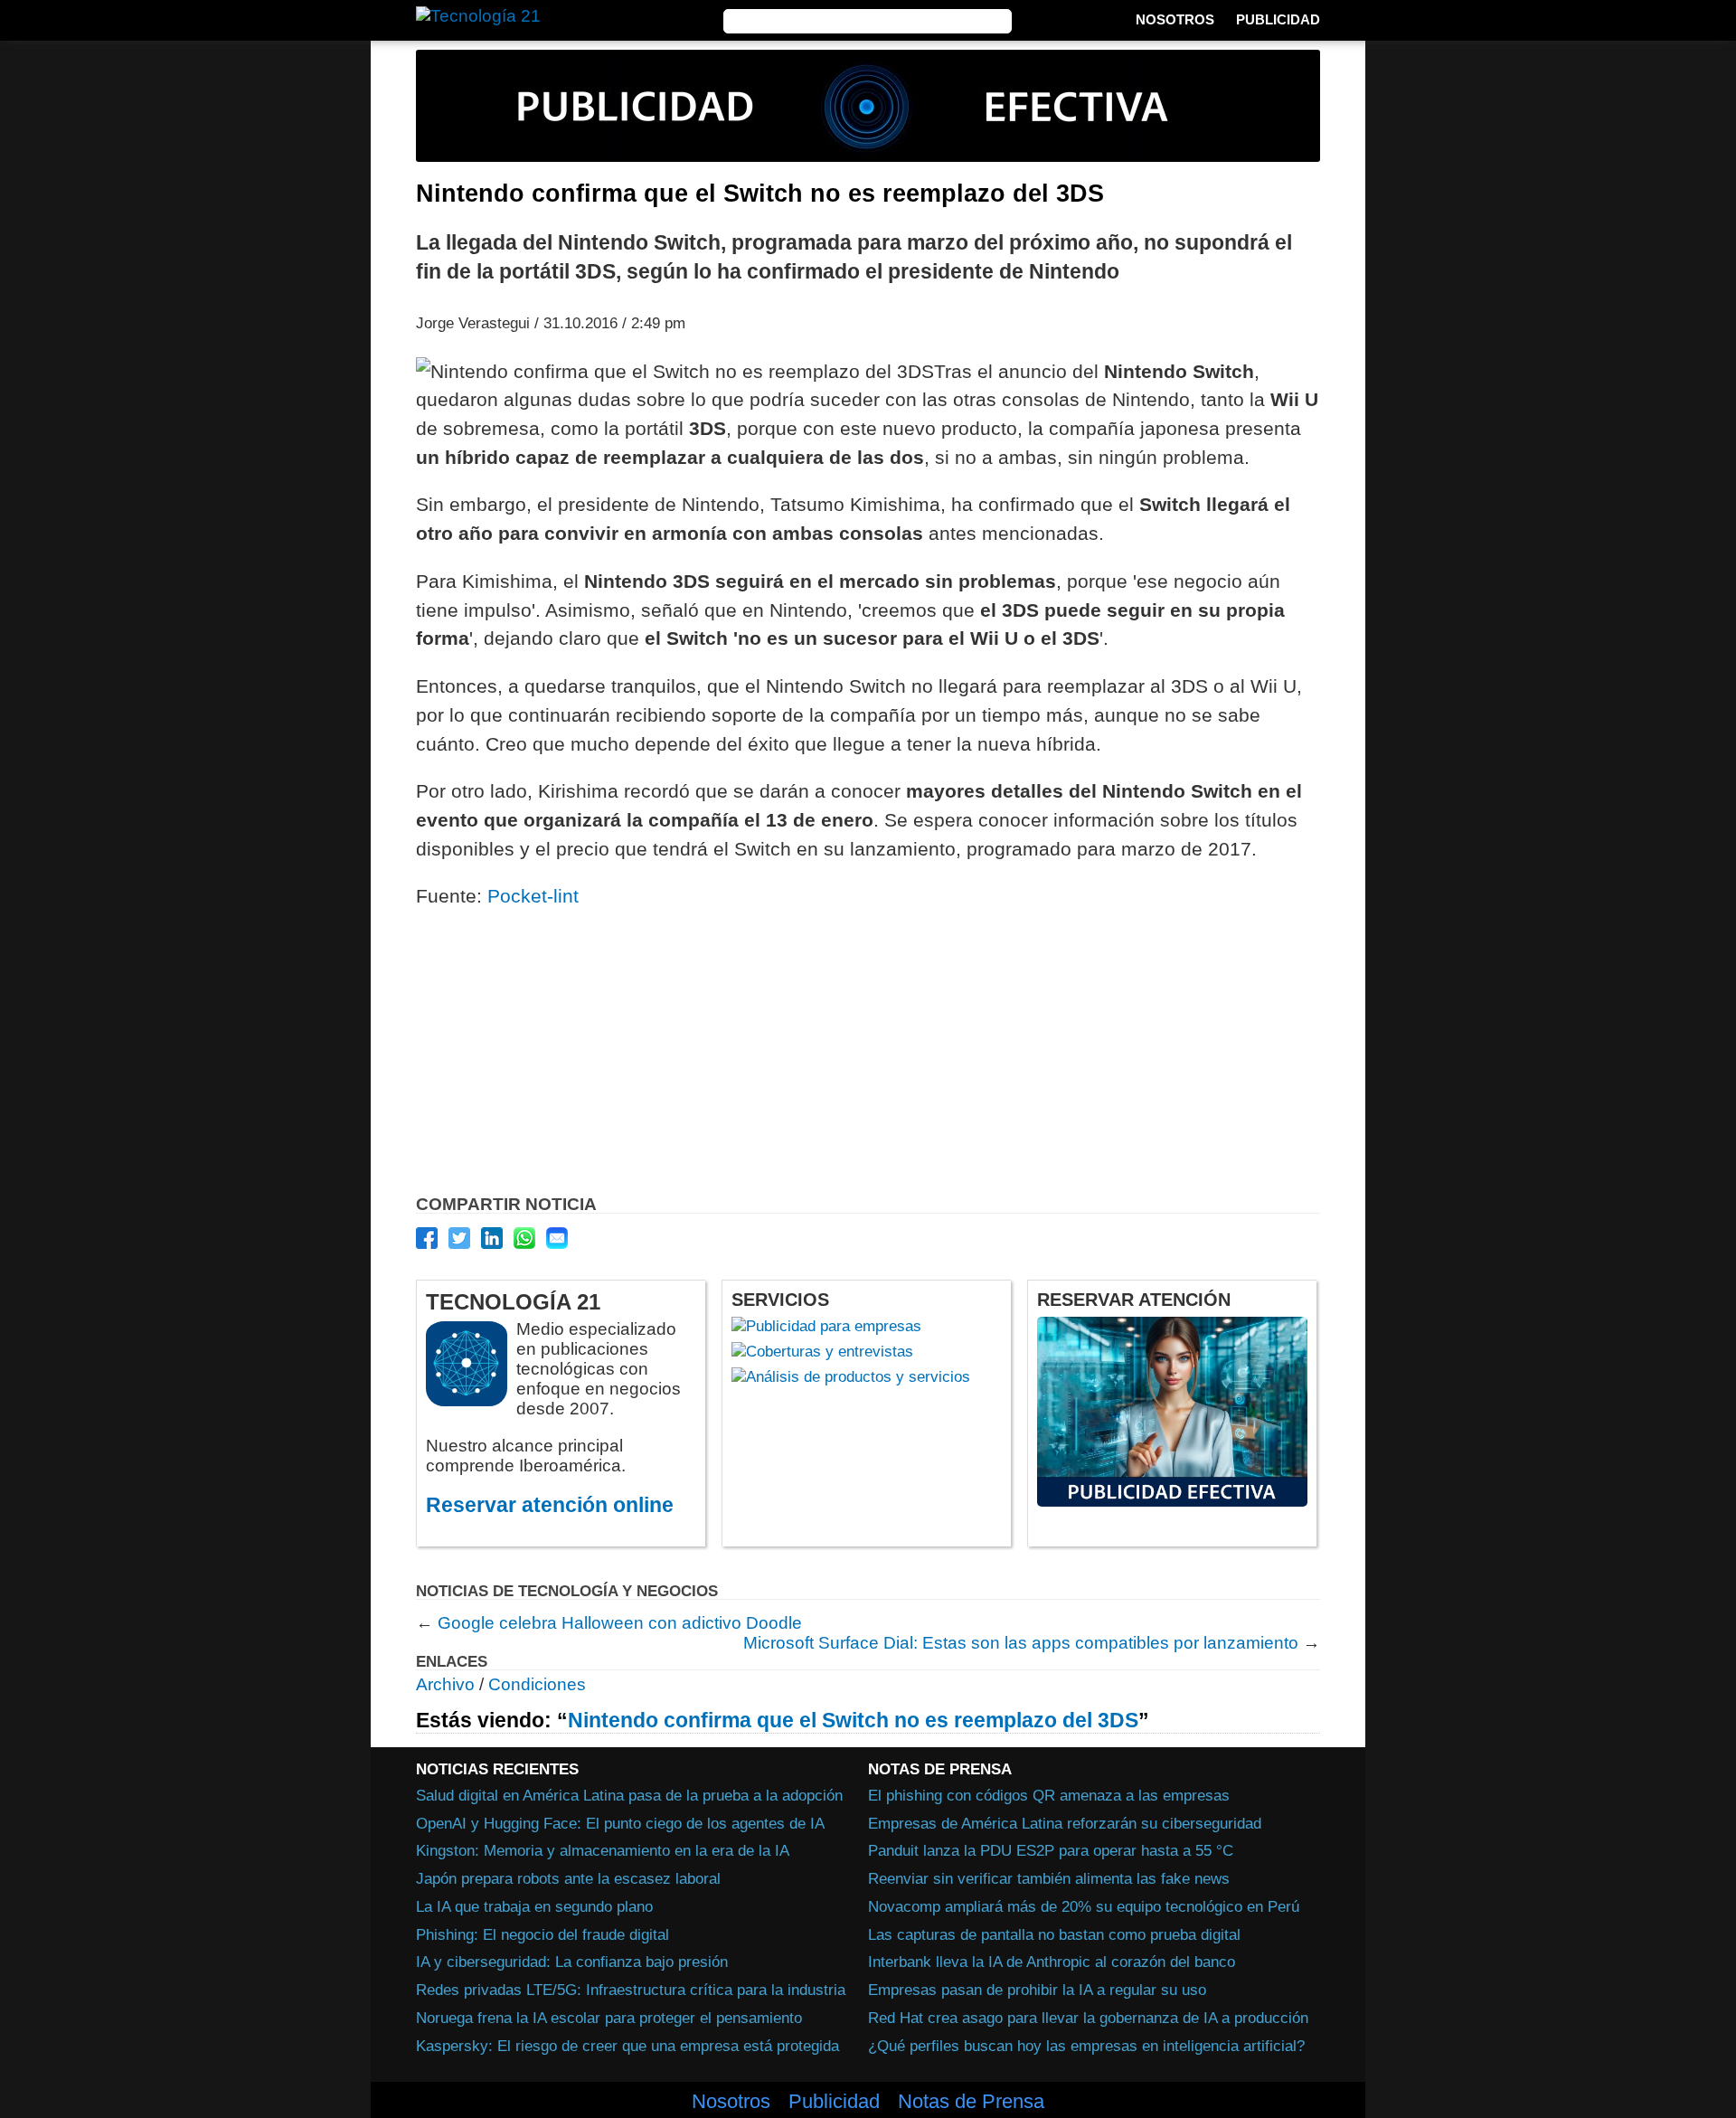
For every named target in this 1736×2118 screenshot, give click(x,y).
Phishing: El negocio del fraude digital (542, 1934)
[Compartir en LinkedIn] (492, 1238)
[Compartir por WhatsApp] (524, 1238)
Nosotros (1175, 19)
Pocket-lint (533, 896)
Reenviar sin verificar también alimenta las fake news (1049, 1878)
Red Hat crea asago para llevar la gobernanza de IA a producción (1088, 2018)
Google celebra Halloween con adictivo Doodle (620, 1623)
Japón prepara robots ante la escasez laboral (568, 1878)
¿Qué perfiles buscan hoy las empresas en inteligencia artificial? (1086, 2046)
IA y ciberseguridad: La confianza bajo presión (572, 1962)
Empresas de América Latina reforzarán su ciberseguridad (1065, 1823)
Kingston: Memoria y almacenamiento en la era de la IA (603, 1850)
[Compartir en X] (459, 1238)
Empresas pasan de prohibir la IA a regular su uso (1037, 1990)
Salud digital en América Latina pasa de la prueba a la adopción (629, 1795)
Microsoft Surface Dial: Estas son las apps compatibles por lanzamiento (1021, 1643)
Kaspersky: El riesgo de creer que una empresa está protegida (627, 2046)
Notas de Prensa (971, 2102)
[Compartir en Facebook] (427, 1238)
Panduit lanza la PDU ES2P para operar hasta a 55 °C (1051, 1850)
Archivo (445, 1684)
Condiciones (537, 1684)
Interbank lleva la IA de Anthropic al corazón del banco (1052, 1962)
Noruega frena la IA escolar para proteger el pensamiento (609, 2018)
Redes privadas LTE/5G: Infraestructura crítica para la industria (631, 1990)
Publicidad (1278, 19)
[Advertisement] (868, 1056)
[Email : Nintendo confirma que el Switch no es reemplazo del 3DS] (557, 1238)
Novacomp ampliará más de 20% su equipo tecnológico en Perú (1084, 1906)
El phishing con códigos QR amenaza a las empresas (1049, 1795)
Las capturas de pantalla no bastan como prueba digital (1054, 1934)
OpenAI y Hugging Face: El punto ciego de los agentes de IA (620, 1823)
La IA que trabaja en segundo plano (534, 1906)
